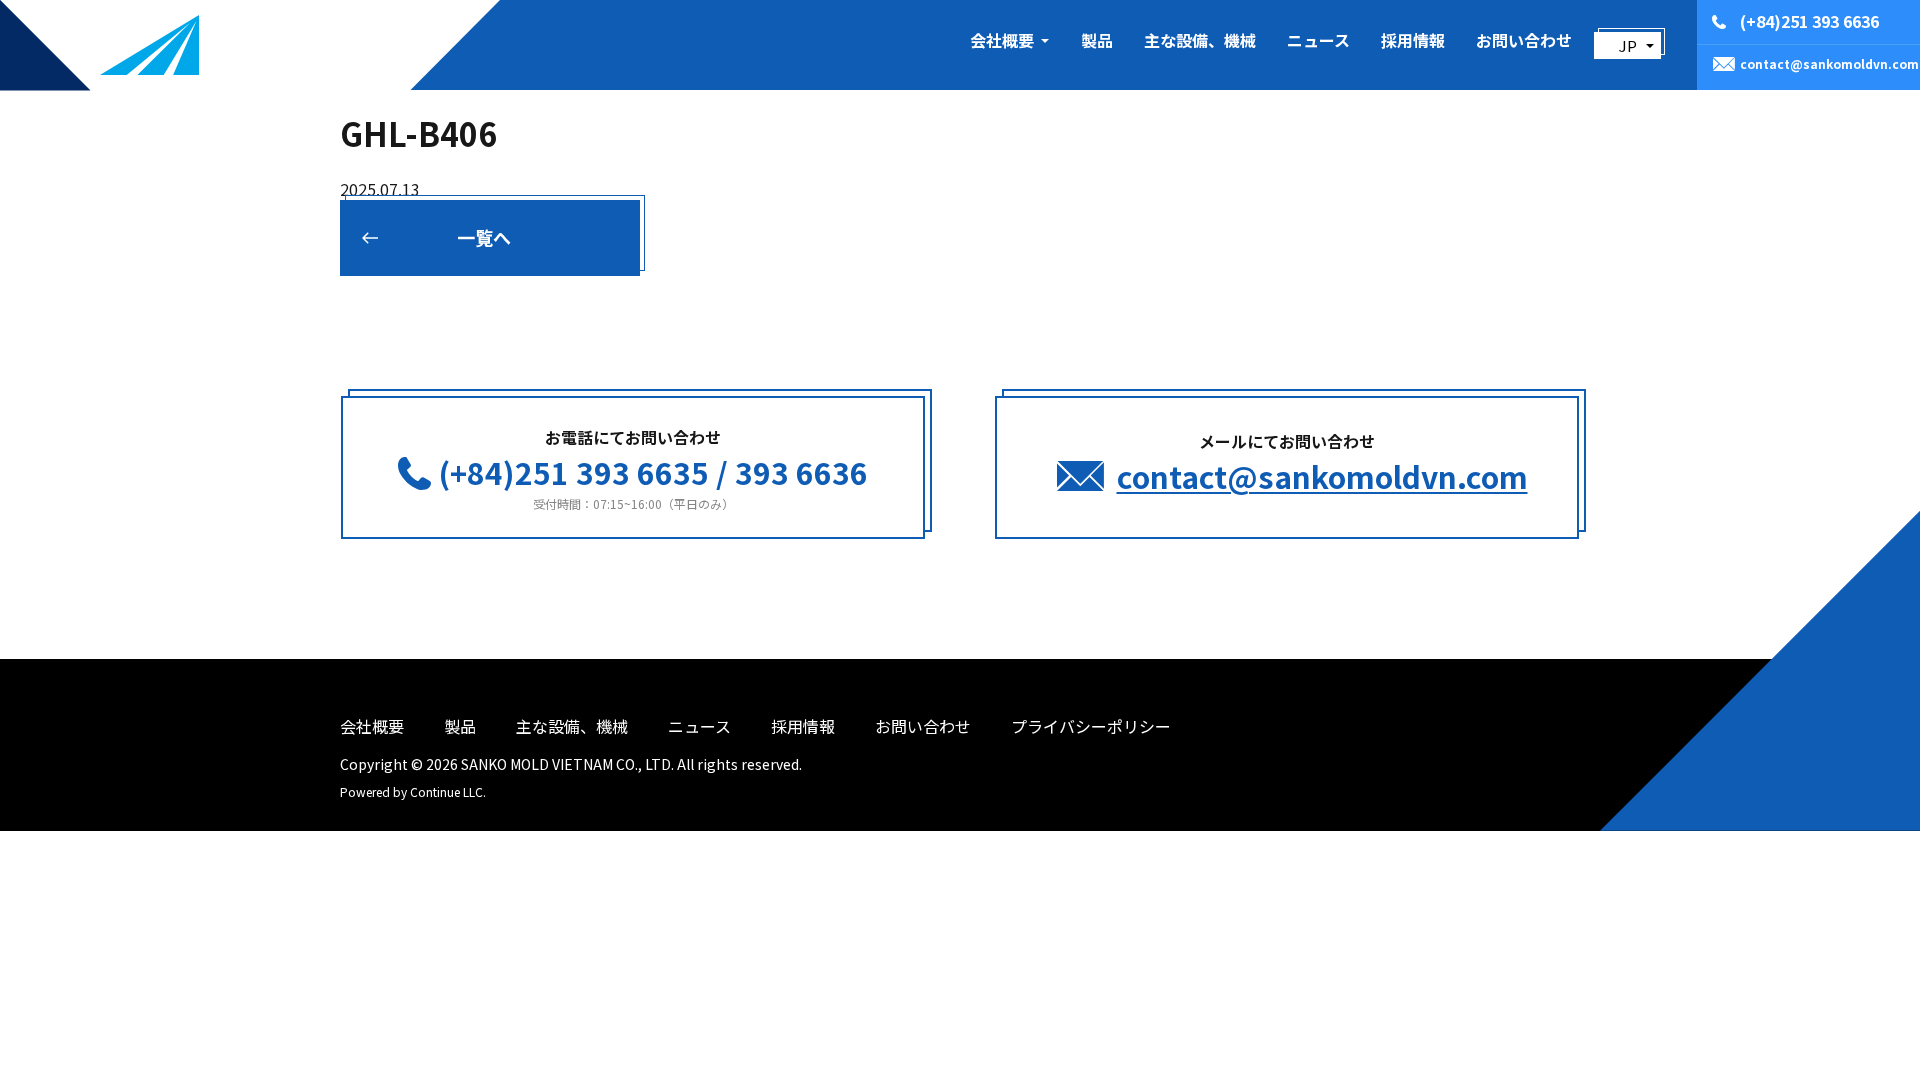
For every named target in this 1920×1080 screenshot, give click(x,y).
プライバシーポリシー (1091, 726)
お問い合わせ (1524, 40)
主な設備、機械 (1200, 40)
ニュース (1318, 40)
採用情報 (1413, 40)
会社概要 (372, 726)
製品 (1097, 40)
